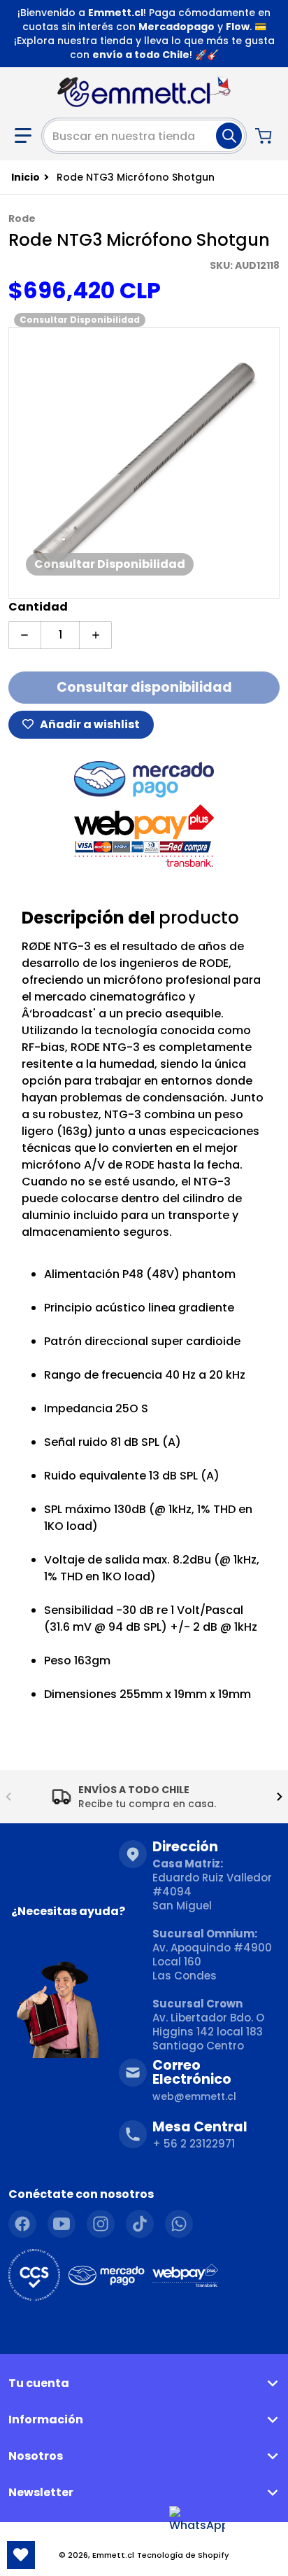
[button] (23, 136)
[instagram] (101, 2224)
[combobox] (144, 136)
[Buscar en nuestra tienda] (229, 136)
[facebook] (22, 2224)
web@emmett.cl (194, 2096)
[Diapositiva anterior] (8, 1797)
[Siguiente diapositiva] (280, 1797)
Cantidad (38, 607)
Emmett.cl (113, 2555)
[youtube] (62, 2224)
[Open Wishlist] (21, 2555)
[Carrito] (265, 136)
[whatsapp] (179, 2224)
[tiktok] (140, 2224)
